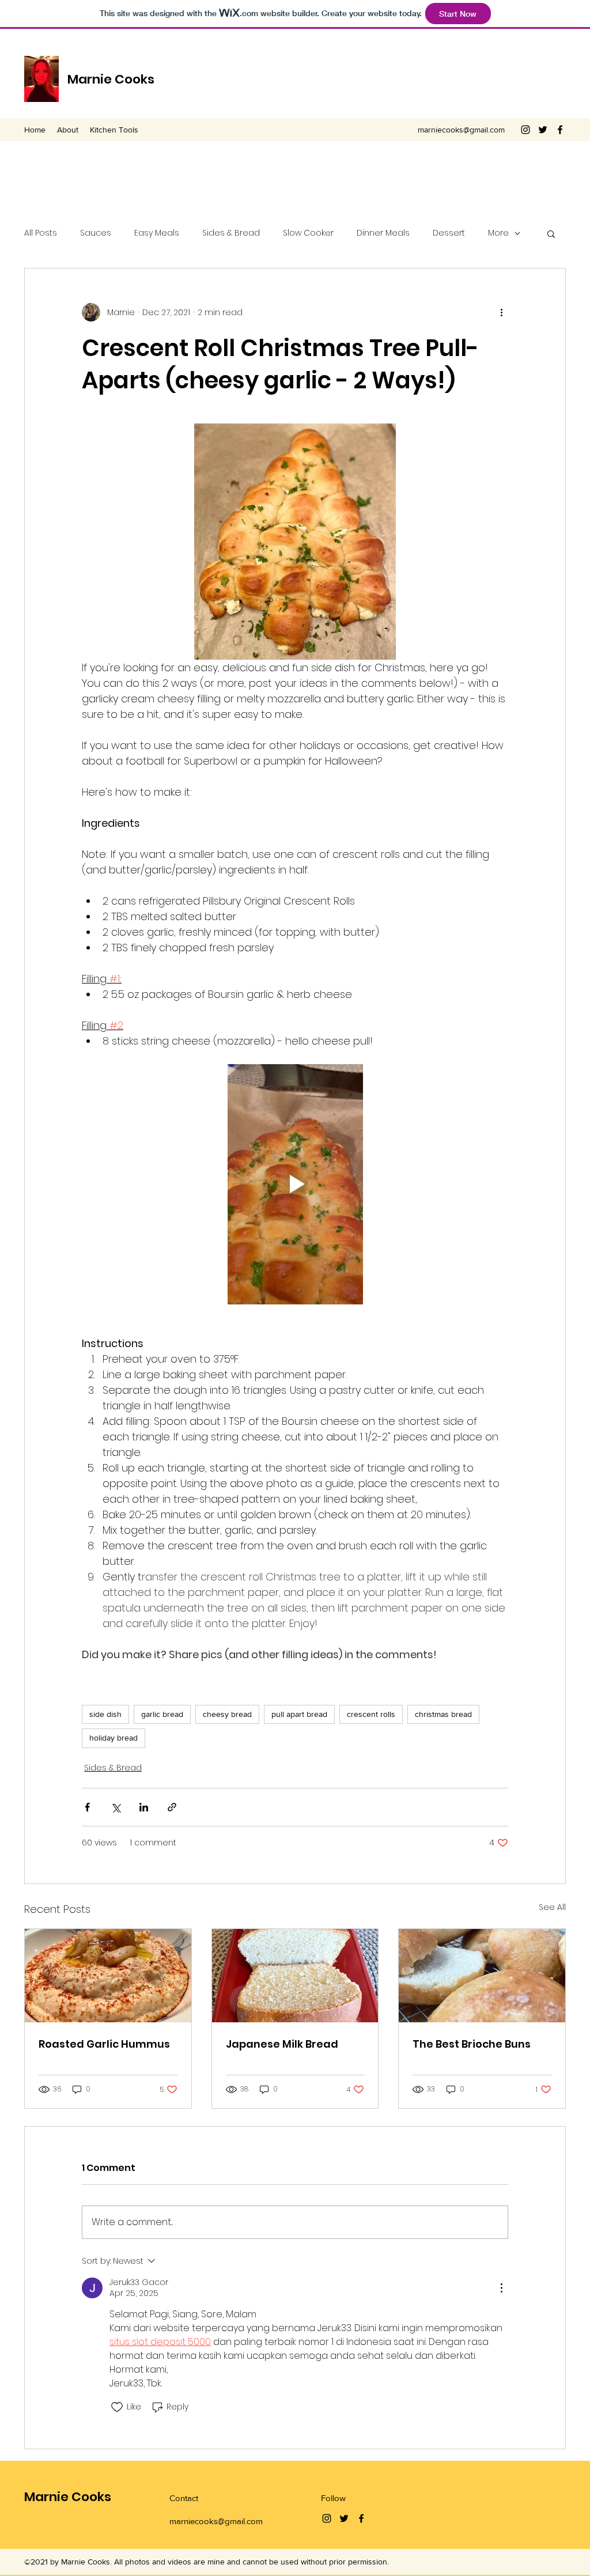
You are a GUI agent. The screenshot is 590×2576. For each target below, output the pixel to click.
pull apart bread (299, 1714)
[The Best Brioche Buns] (482, 1976)
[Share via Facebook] (87, 1807)
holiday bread (114, 1738)
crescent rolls (371, 1714)
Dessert (449, 233)
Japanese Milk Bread (282, 2044)
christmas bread (443, 1714)
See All (552, 1907)
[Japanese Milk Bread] (295, 1976)
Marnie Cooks (111, 79)
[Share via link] (172, 1807)
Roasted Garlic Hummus (104, 2044)
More (498, 233)
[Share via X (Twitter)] (116, 1807)
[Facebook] (560, 130)
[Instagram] (525, 130)
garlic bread (162, 1714)
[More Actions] (501, 2288)
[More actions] (501, 312)
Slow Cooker (308, 233)
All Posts (41, 233)
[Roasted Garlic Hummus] (108, 1976)
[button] (551, 233)
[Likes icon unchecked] (117, 2407)
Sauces (96, 233)
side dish (105, 1714)
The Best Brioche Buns (472, 2044)
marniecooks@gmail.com (461, 130)
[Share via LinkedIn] (144, 1807)
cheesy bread (227, 1714)
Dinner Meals (383, 233)
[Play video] (295, 1184)
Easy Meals (157, 233)
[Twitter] (543, 130)
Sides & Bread (231, 233)
